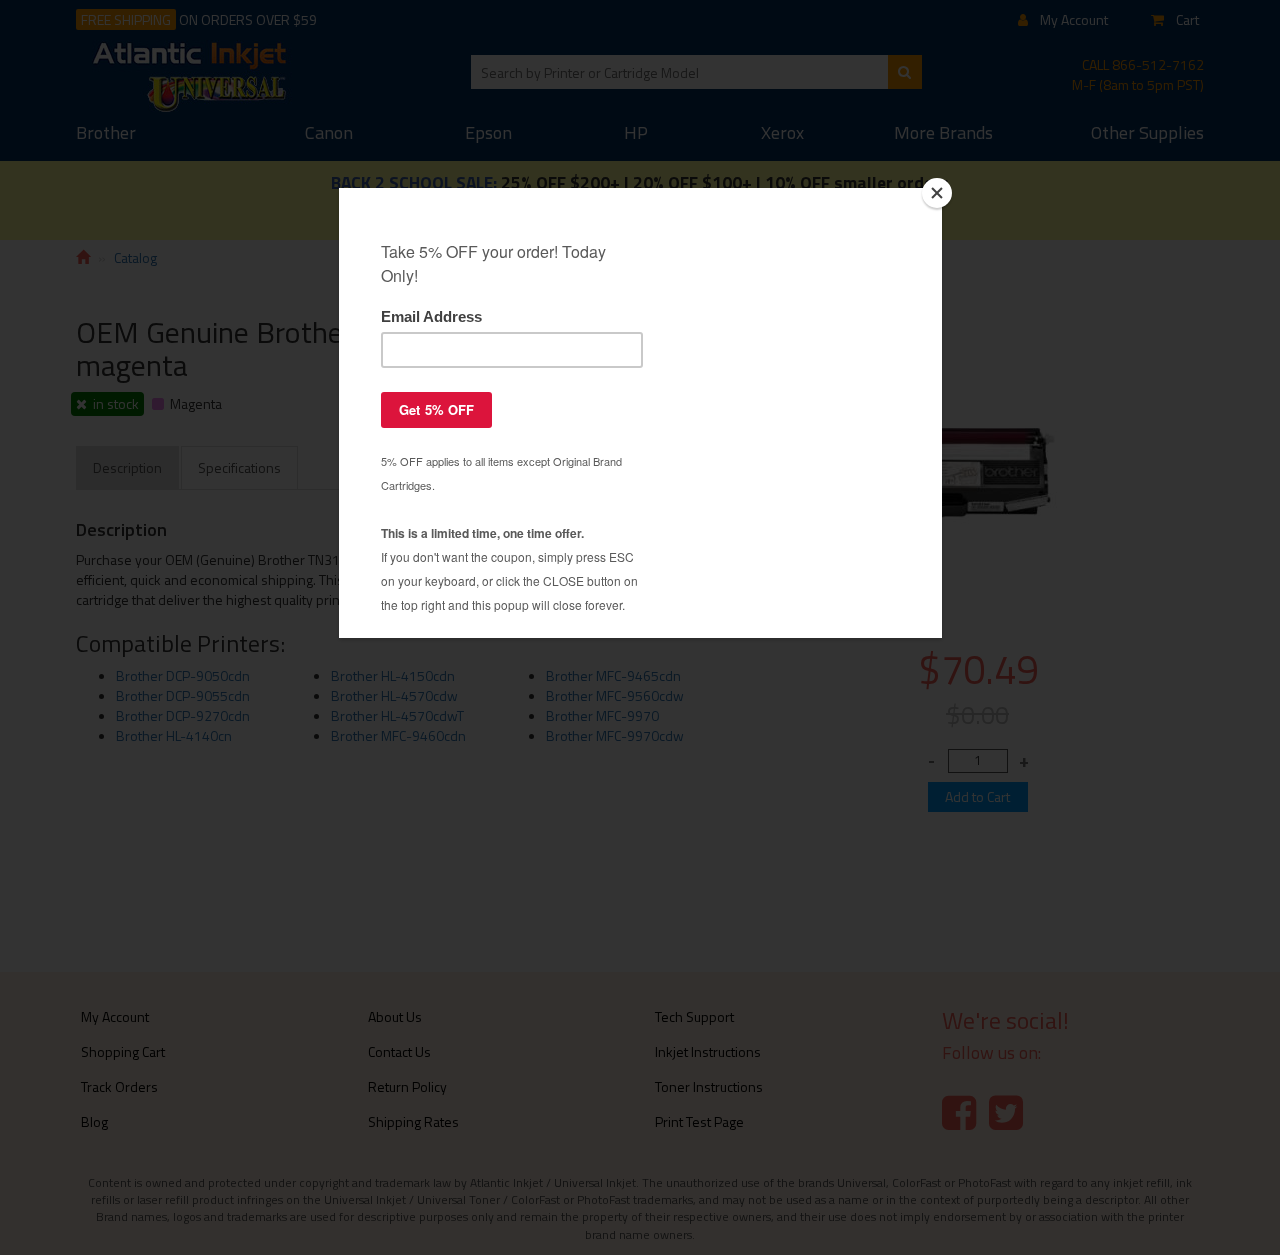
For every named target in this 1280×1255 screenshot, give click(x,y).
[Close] (937, 193)
